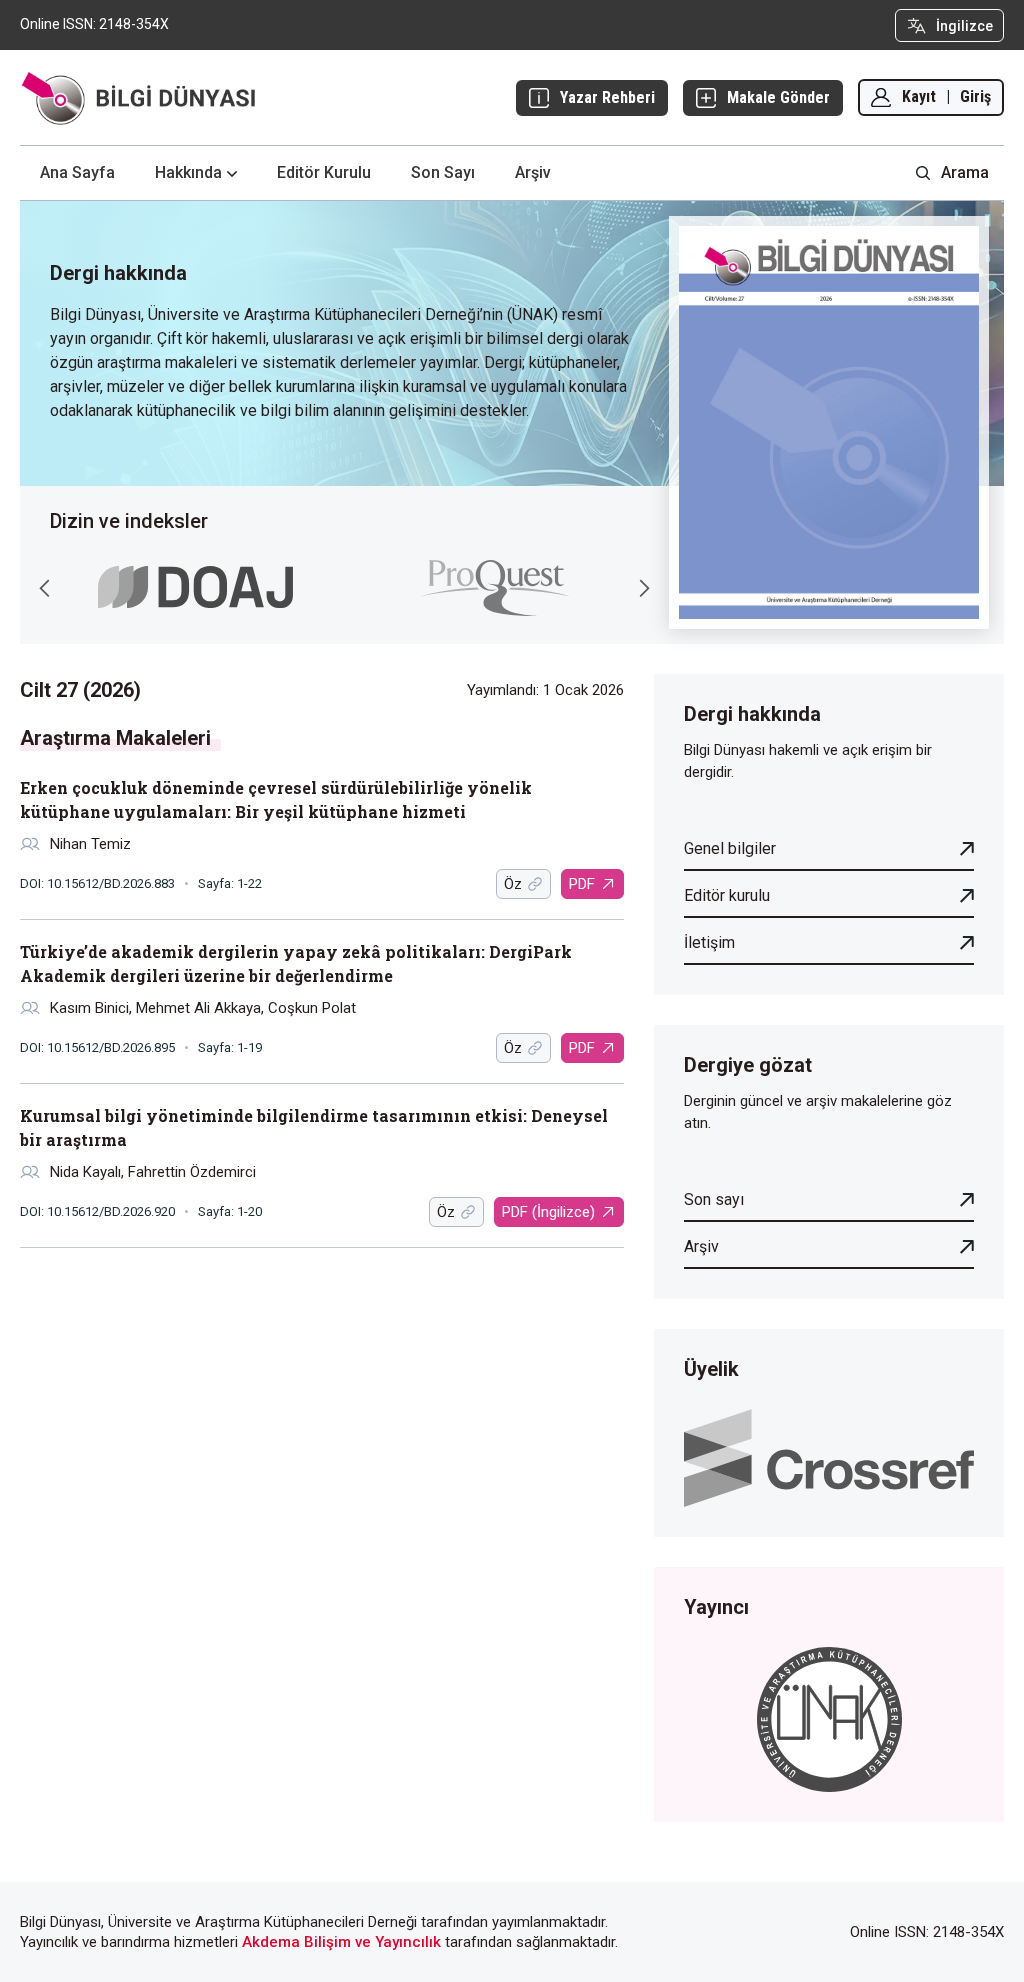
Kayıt (919, 96)
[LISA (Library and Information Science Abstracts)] (495, 588)
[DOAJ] (195, 587)
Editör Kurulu (324, 172)
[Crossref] (829, 1456)
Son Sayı (443, 172)
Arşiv (533, 172)
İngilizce (964, 26)
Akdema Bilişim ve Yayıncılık (341, 1942)
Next (644, 588)
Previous (45, 588)
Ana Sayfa (77, 172)
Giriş (975, 96)
